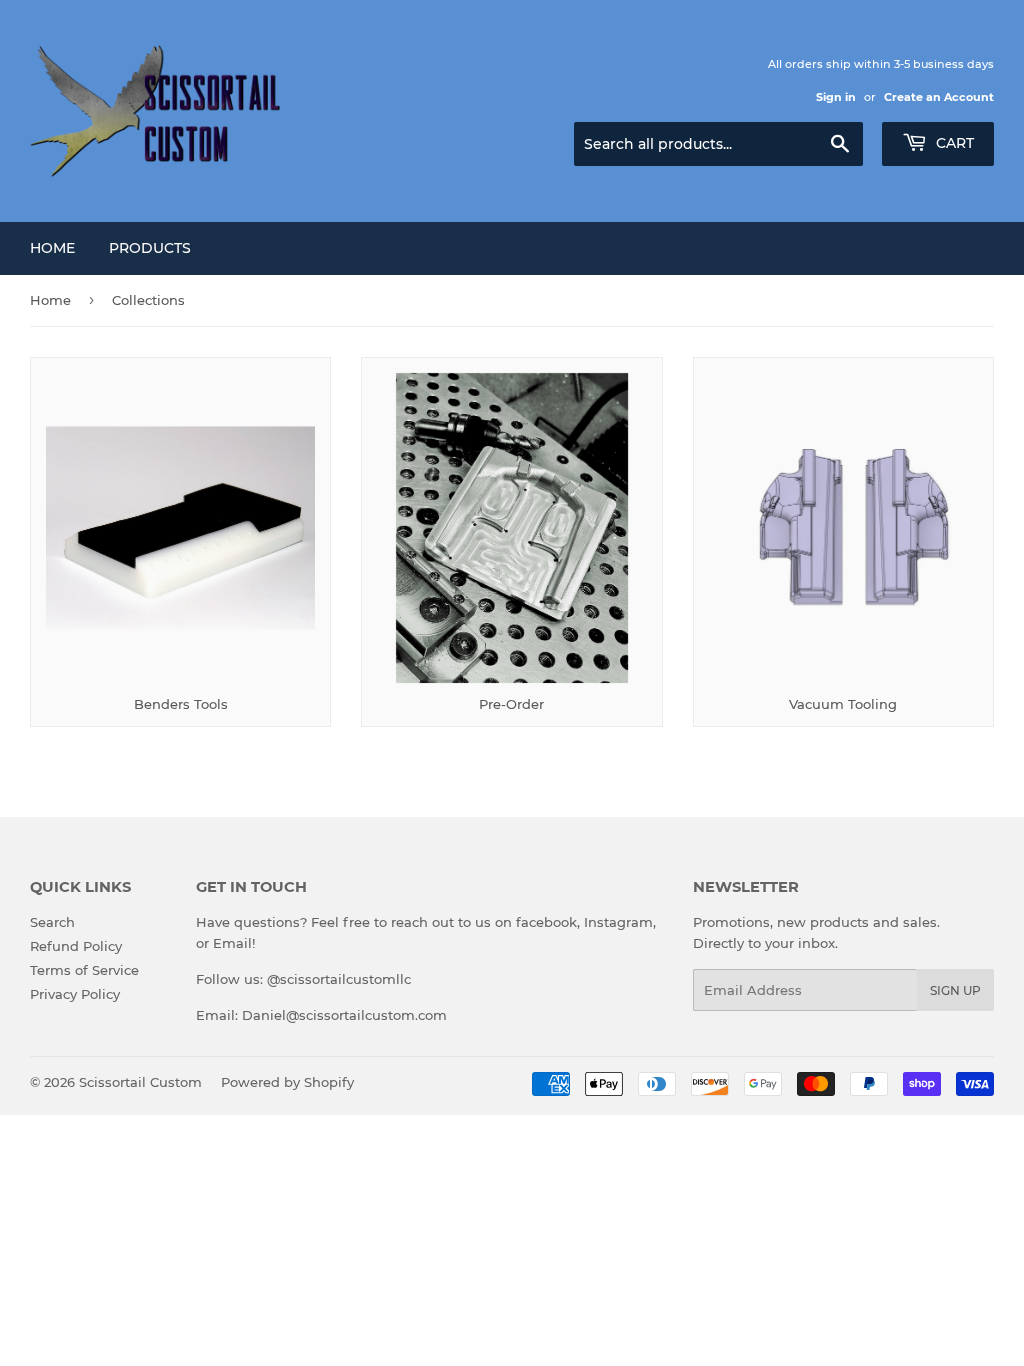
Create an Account (939, 97)
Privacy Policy (75, 994)
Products (150, 248)
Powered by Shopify (287, 1082)
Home (52, 248)
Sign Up (955, 990)
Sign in (836, 97)
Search (52, 922)
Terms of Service (84, 970)
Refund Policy (76, 946)
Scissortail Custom (140, 1082)
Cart (953, 143)
